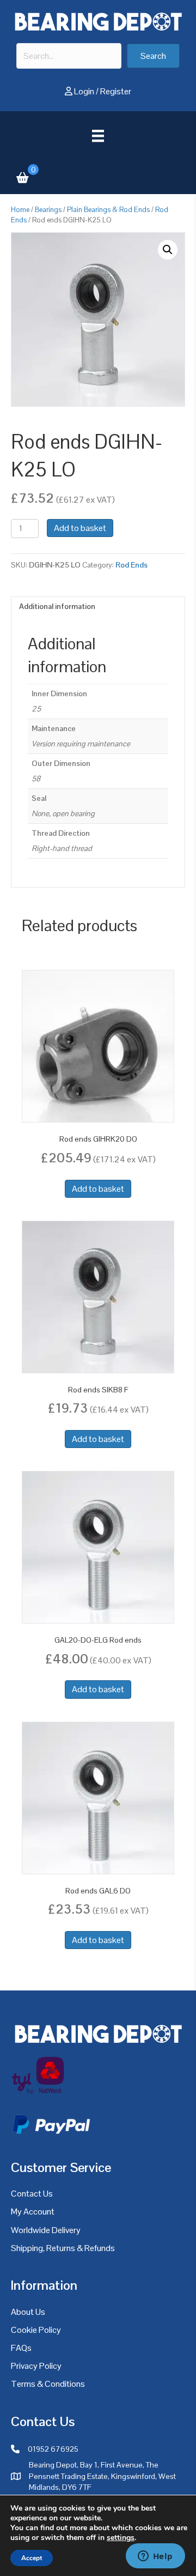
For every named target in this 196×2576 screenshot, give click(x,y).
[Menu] (98, 136)
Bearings (48, 210)
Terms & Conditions (48, 2384)
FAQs (21, 2348)
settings (121, 2538)
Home (20, 210)
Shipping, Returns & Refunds (63, 2248)
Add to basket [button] (98, 1189)
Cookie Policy (36, 2330)
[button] (153, 56)
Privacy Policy (36, 2366)
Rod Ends (131, 565)
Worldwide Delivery (46, 2230)
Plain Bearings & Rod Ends (108, 210)
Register (116, 91)
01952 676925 (53, 2449)
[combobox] (69, 56)
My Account (33, 2212)
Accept (32, 2558)
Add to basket (80, 528)
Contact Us (32, 2194)
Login (84, 91)
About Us (28, 2312)
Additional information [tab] (57, 606)
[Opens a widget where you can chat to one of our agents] (155, 2557)
